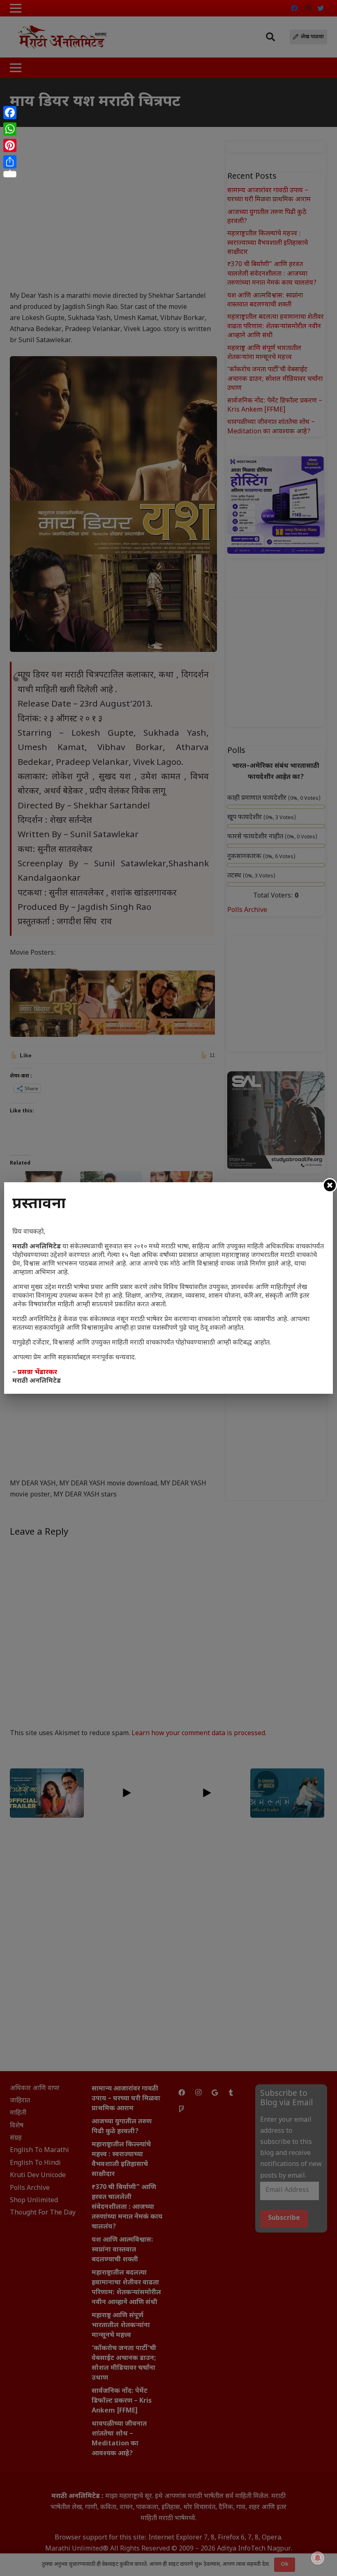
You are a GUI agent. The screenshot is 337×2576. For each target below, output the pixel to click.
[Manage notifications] (318, 2558)
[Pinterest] (10, 145)
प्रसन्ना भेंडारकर (37, 1373)
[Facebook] (10, 113)
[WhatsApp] (10, 129)
